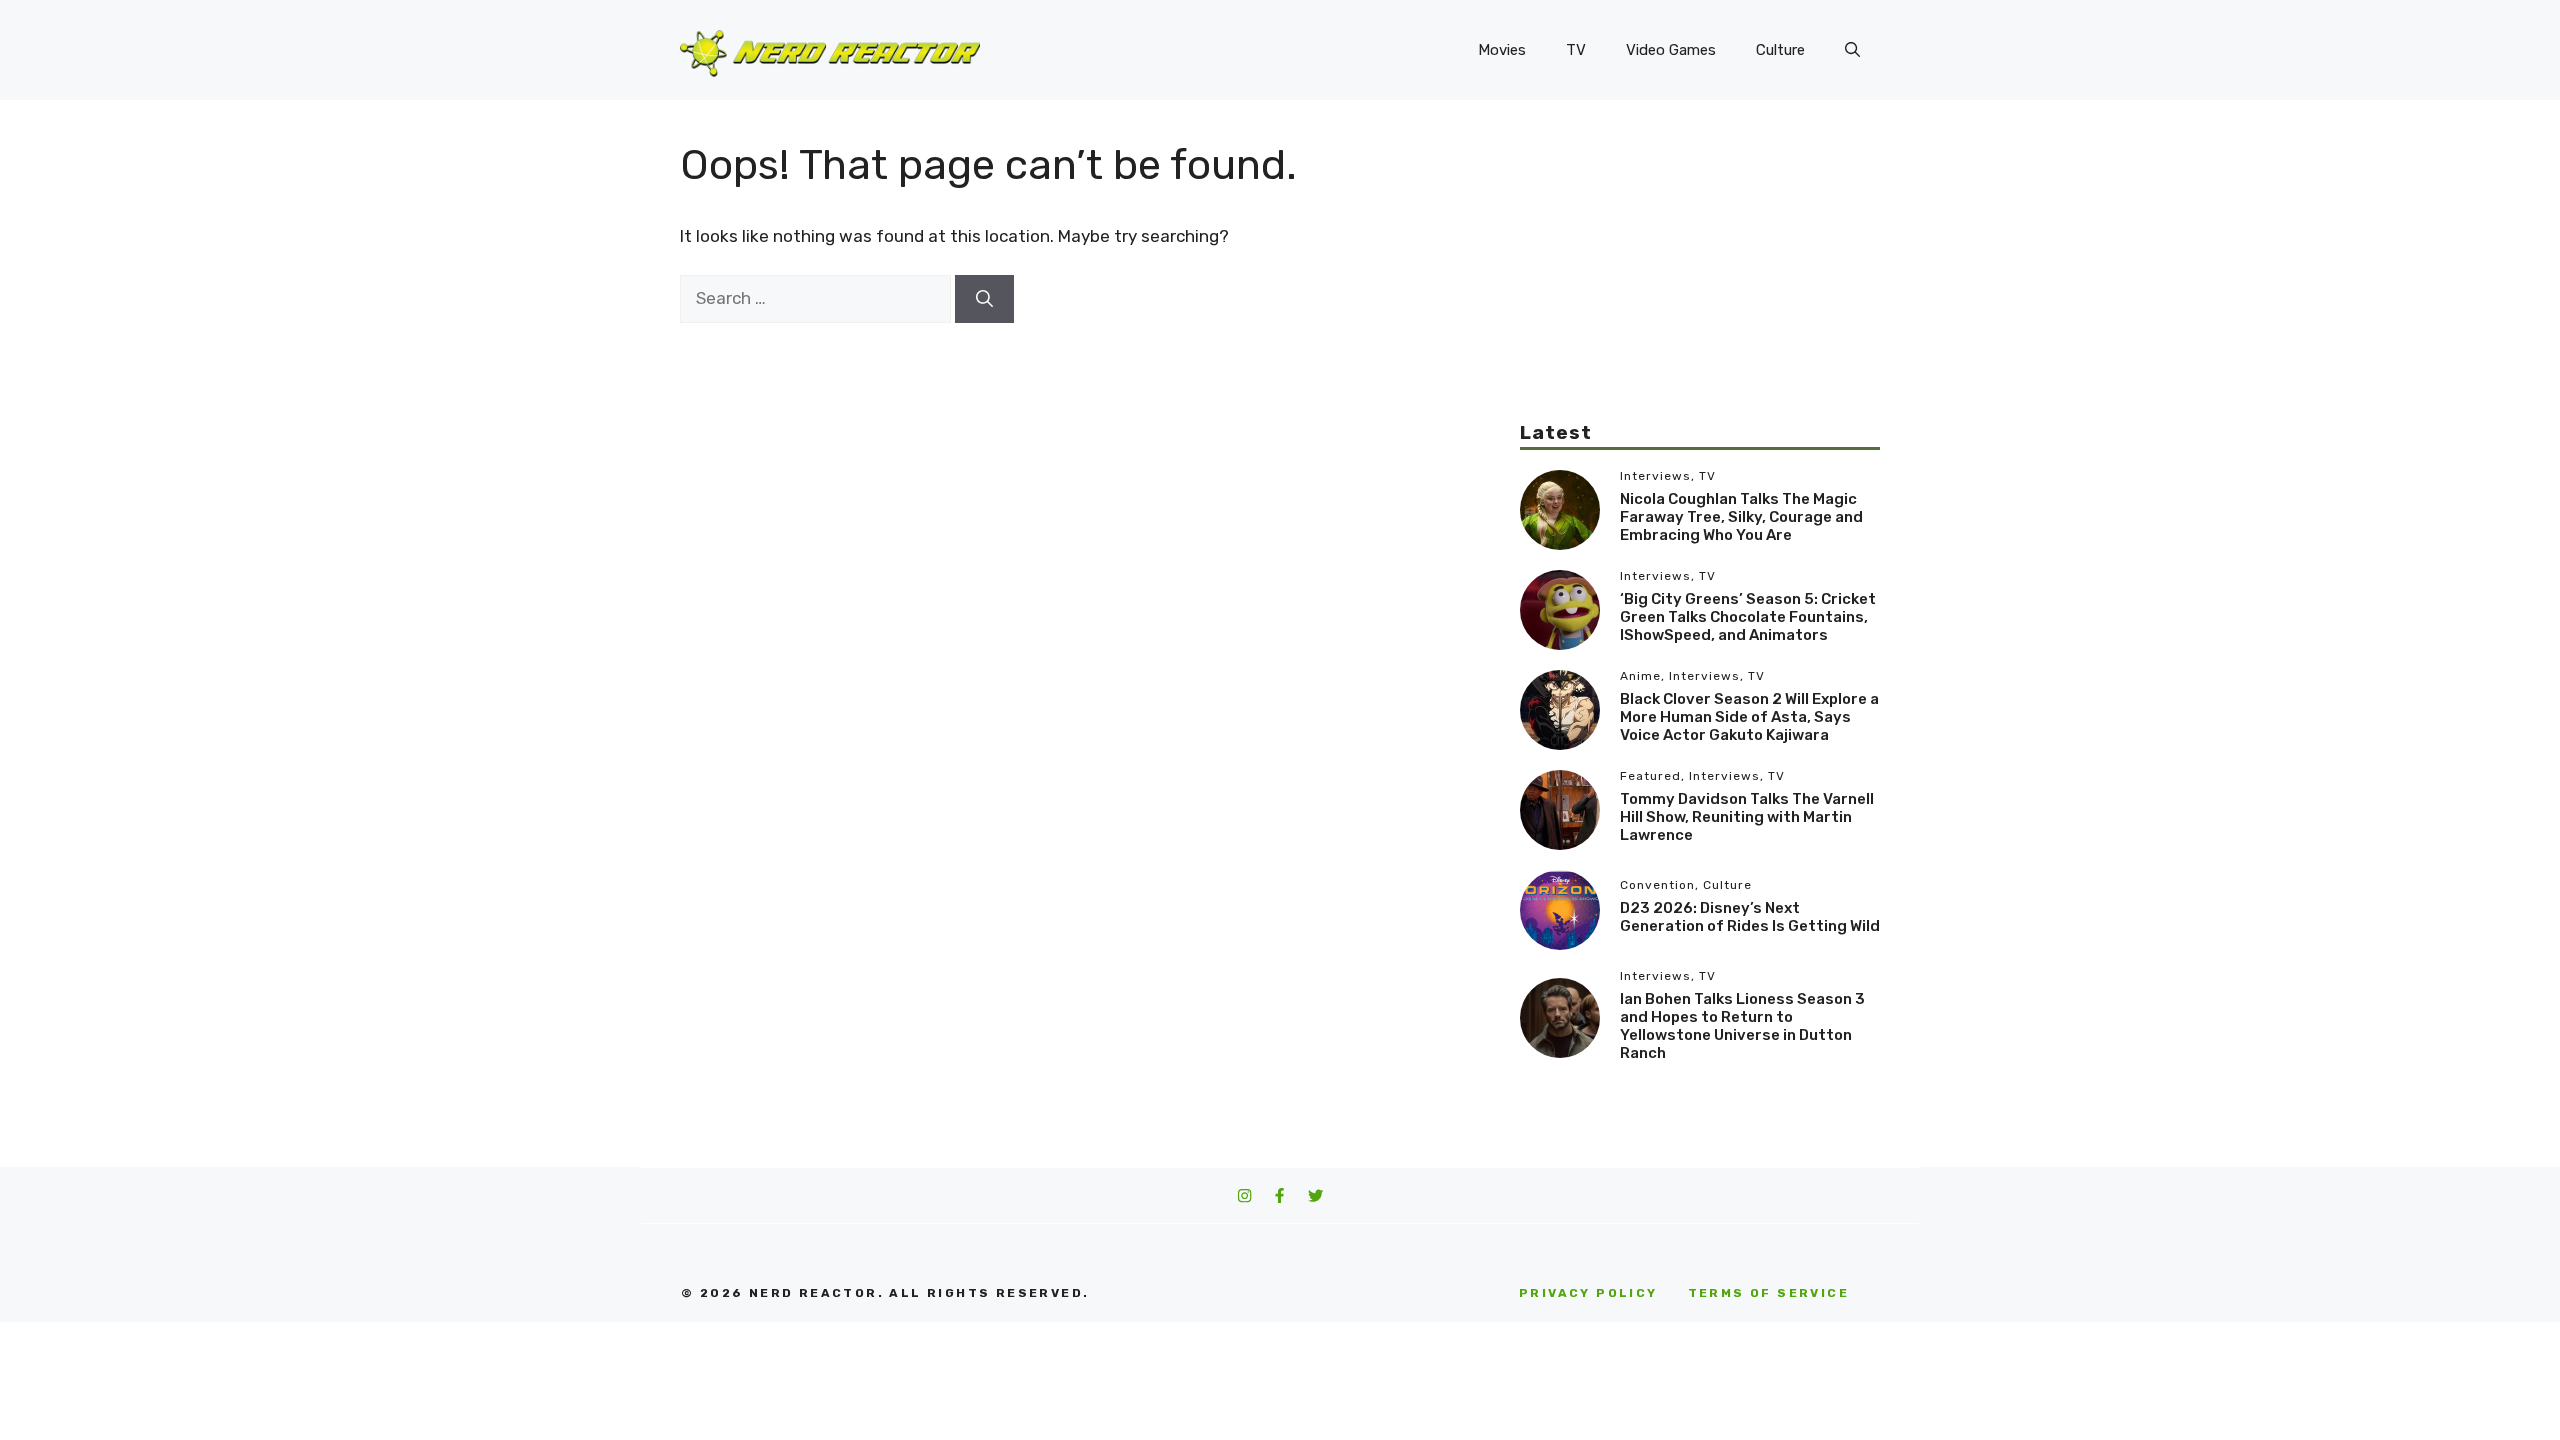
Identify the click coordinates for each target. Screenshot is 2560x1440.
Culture (1780, 50)
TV (1576, 50)
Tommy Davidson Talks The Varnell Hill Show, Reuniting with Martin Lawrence (1747, 817)
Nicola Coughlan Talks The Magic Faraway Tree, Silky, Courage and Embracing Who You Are (1741, 517)
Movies (1502, 50)
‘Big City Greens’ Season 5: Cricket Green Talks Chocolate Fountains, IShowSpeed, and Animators (1748, 617)
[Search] (984, 299)
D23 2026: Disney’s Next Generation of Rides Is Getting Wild (1750, 917)
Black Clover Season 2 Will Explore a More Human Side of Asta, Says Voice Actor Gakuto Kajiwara (1749, 717)
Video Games (1671, 50)
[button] (1852, 50)
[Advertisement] (1700, 280)
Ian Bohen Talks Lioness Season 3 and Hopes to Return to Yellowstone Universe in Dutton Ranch (1742, 1026)
